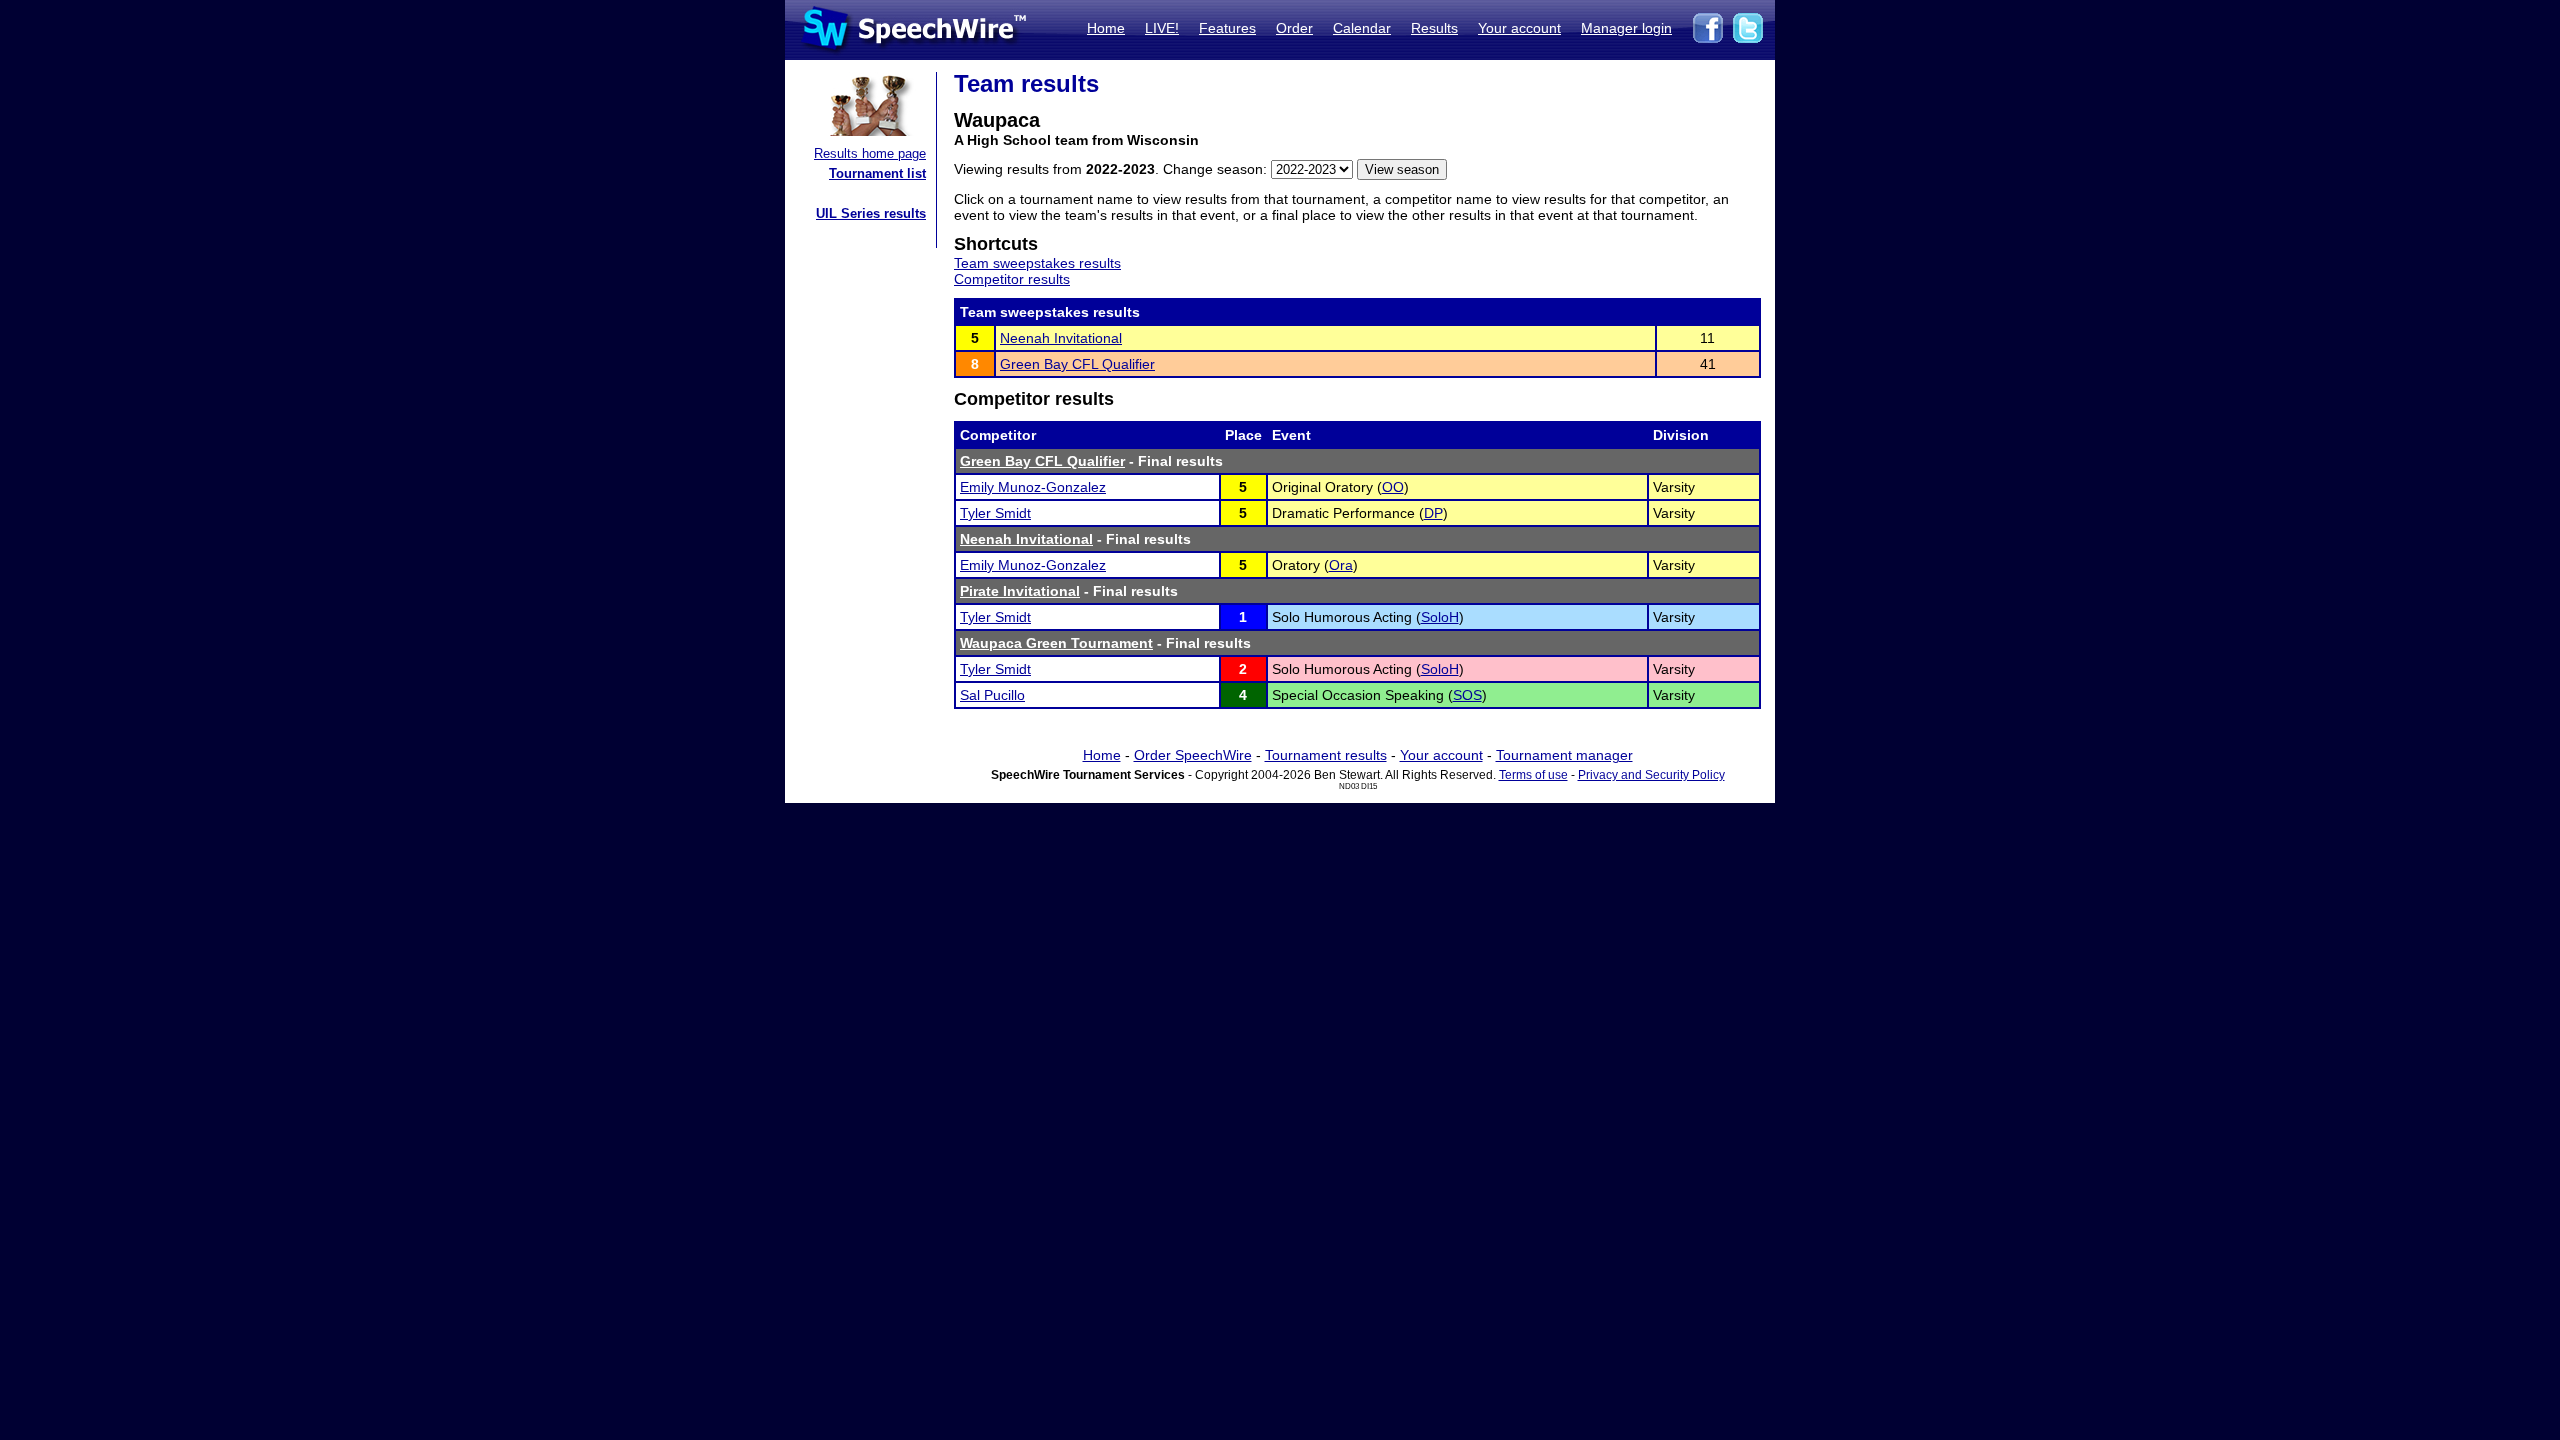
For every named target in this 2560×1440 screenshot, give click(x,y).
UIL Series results (871, 213)
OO (1393, 487)
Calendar (1362, 28)
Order (1294, 28)
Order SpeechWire (1193, 755)
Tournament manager (1564, 755)
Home (1106, 28)
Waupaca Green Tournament (1056, 643)
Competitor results (1012, 279)
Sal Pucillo (992, 695)
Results (1434, 28)
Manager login (1626, 28)
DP (1433, 513)
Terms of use (1533, 775)
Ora (1341, 565)
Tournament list (877, 173)
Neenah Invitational (1061, 338)
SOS (1467, 695)
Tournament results (1326, 755)
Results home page (870, 153)
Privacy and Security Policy (1651, 775)
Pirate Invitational (1020, 591)
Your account (1519, 28)
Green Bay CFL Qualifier (1077, 364)
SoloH (1440, 617)
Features (1227, 28)
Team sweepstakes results (1037, 263)
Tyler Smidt (995, 513)
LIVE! (1162, 28)
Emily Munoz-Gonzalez (1033, 487)
